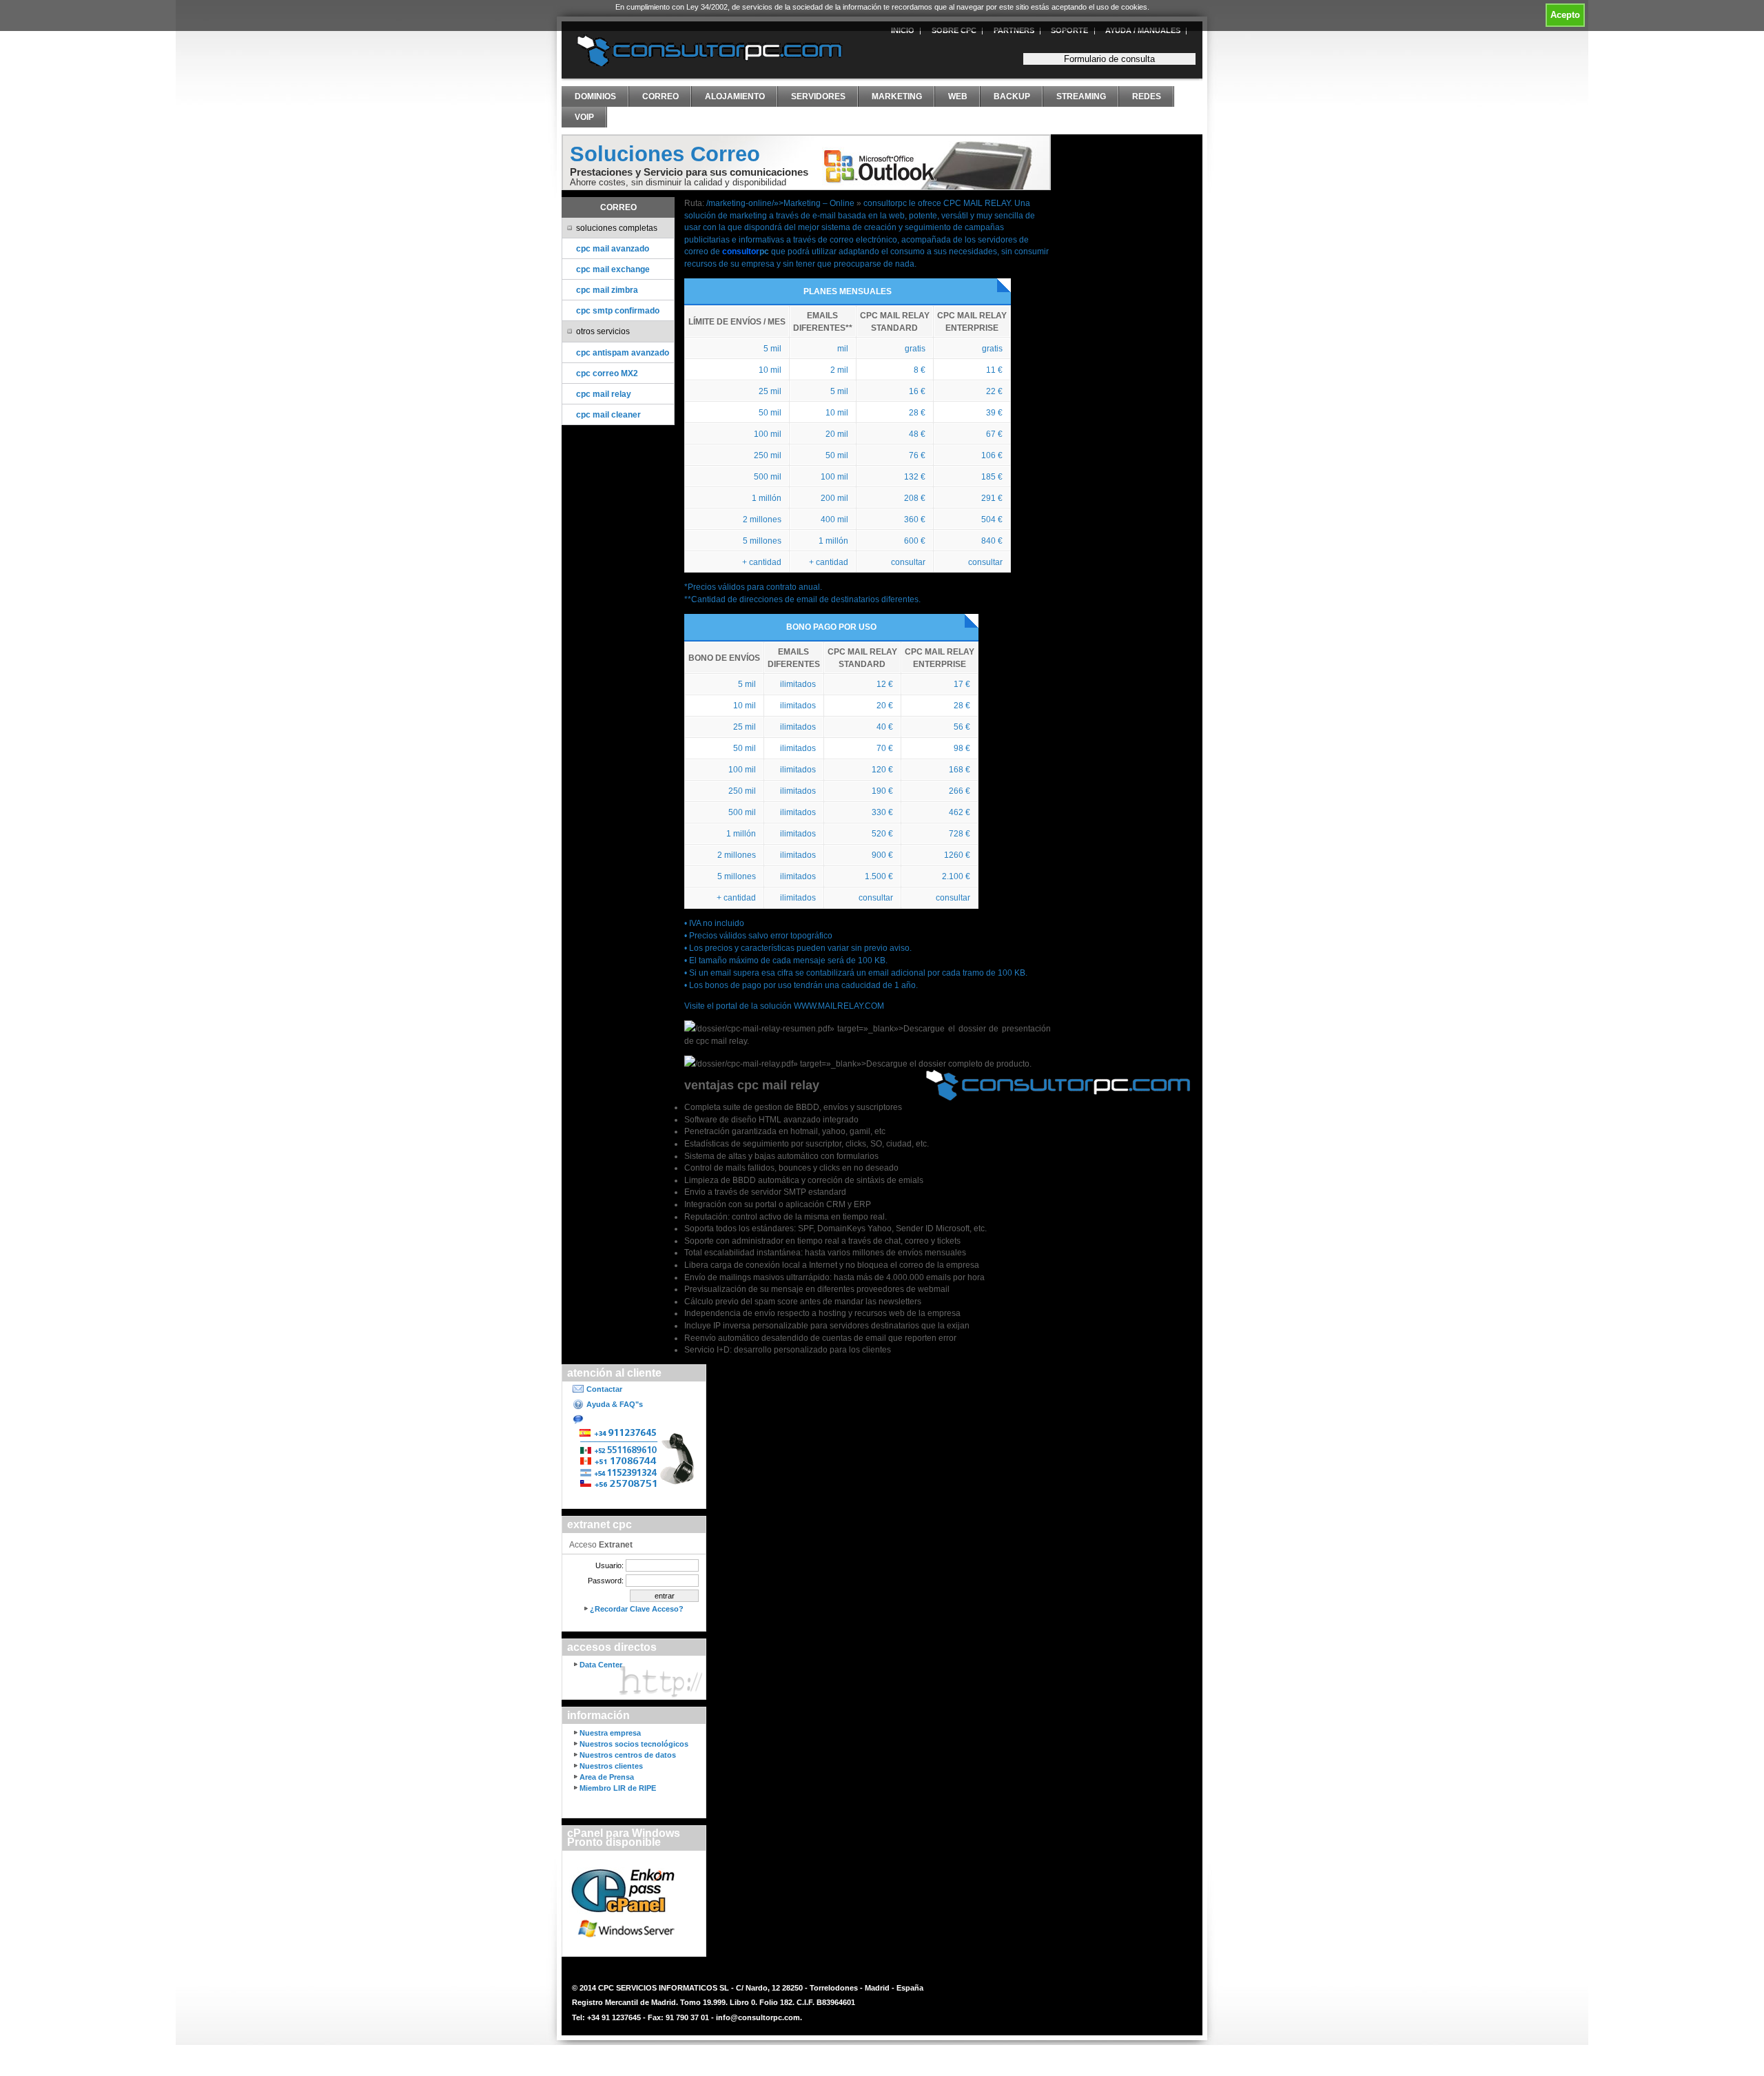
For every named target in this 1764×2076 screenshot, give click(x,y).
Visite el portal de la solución (739, 1006)
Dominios (595, 96)
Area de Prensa (607, 1777)
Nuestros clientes (611, 1766)
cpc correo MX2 (607, 373)
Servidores (818, 96)
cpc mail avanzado (613, 248)
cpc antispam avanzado (623, 352)
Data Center (601, 1665)
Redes (1147, 96)
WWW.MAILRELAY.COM (839, 1006)
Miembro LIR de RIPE (618, 1788)
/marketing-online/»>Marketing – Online (780, 203)
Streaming (1081, 96)
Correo (660, 96)
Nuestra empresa (610, 1733)
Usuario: (609, 1565)
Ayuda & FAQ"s (615, 1404)
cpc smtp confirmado (618, 310)
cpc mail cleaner (608, 414)
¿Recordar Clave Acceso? (637, 1609)
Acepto (1565, 15)
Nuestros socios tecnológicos (634, 1744)
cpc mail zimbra (607, 290)
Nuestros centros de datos (628, 1755)
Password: (606, 1581)
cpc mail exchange (613, 269)
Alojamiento (735, 96)
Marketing (897, 96)
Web (958, 96)
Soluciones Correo (665, 154)
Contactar (604, 1389)
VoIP (584, 117)
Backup (1012, 96)
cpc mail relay (604, 394)
